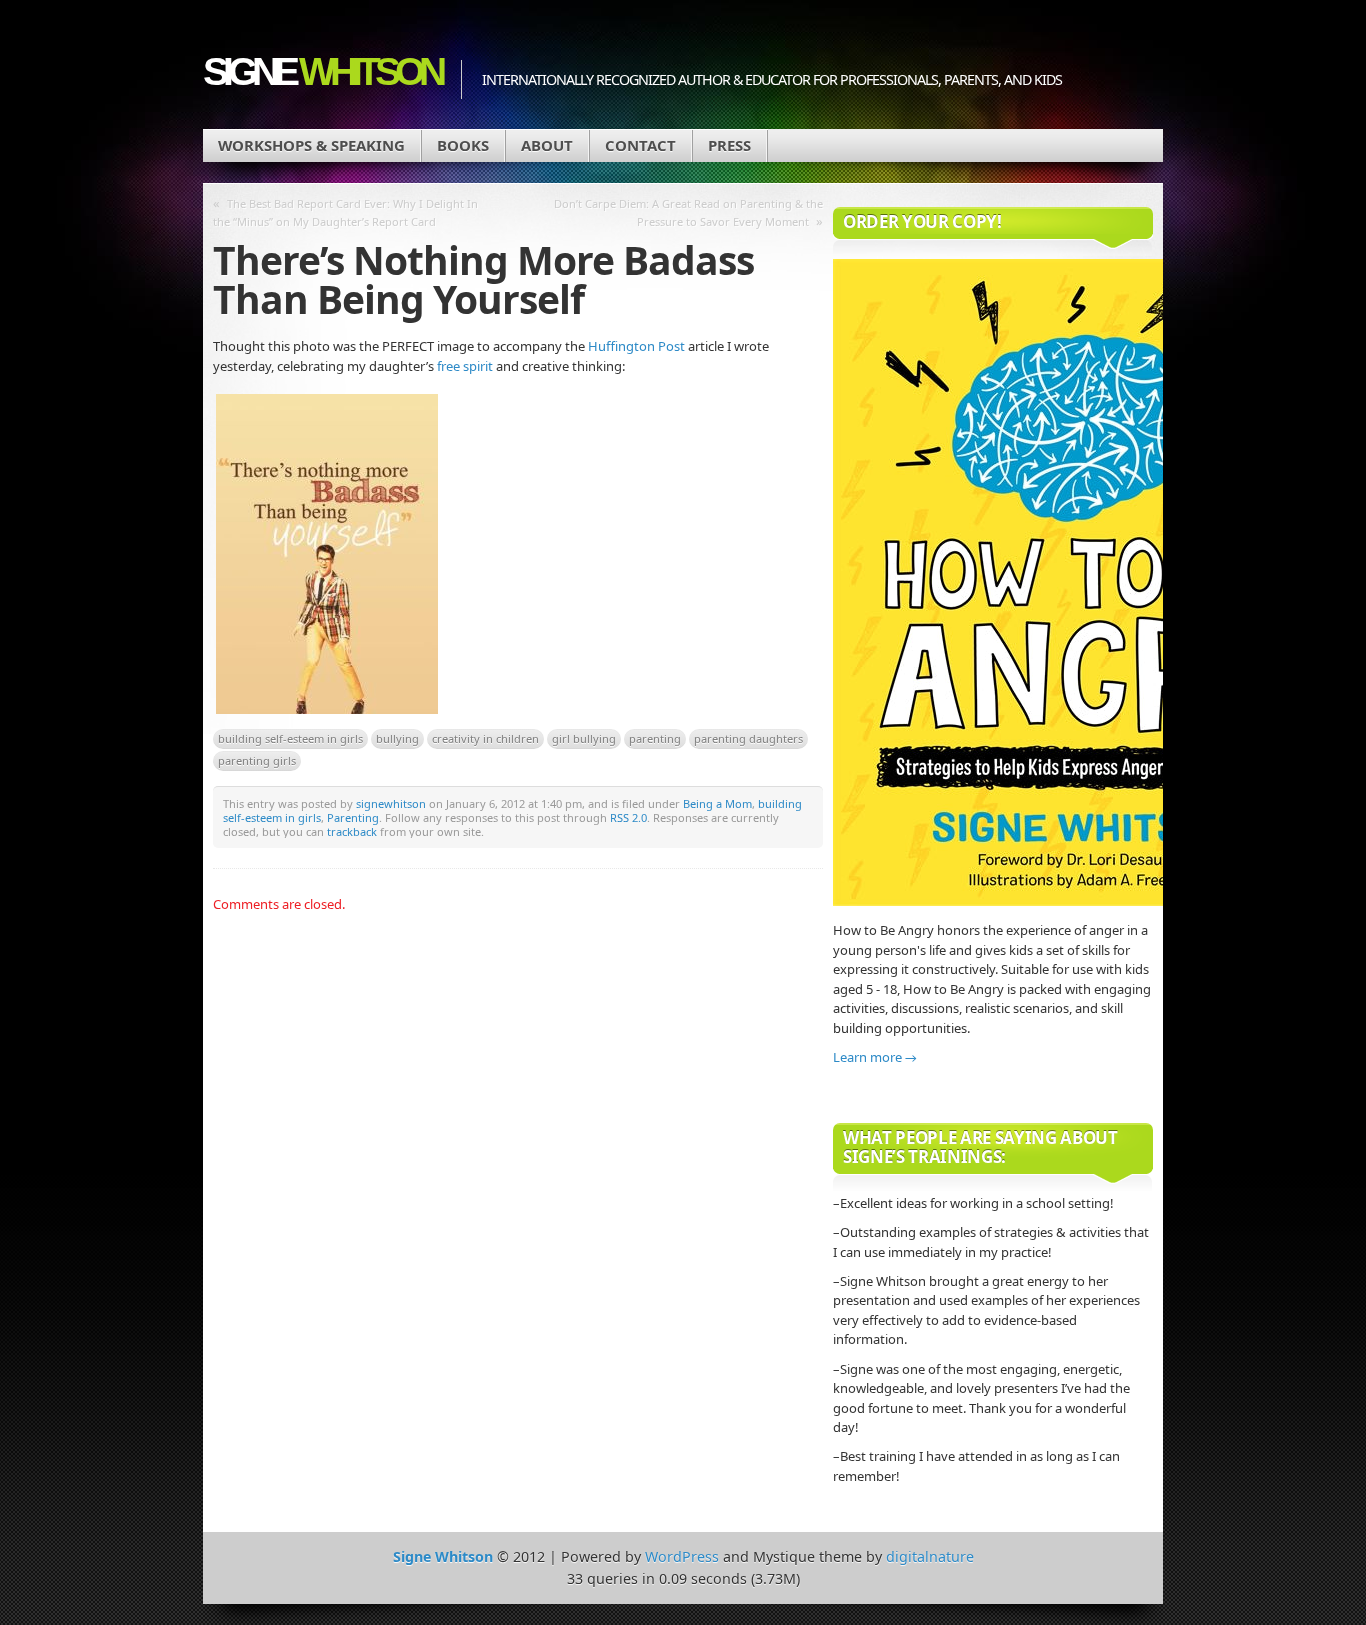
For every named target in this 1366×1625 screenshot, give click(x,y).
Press (729, 145)
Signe (322, 71)
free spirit (466, 366)
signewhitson (391, 803)
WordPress (682, 1556)
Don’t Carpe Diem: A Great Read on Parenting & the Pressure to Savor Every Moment (688, 212)
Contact (640, 145)
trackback (352, 831)
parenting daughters (748, 738)
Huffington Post (636, 346)
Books (463, 145)
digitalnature (930, 1556)
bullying (397, 738)
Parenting (353, 817)
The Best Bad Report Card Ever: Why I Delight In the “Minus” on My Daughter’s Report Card (345, 212)
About (547, 145)
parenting (655, 738)
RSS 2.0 (628, 817)
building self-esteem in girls (290, 738)
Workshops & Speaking (311, 145)
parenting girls (257, 760)
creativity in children (485, 738)
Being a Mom (717, 803)
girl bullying (584, 738)
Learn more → (875, 1057)
